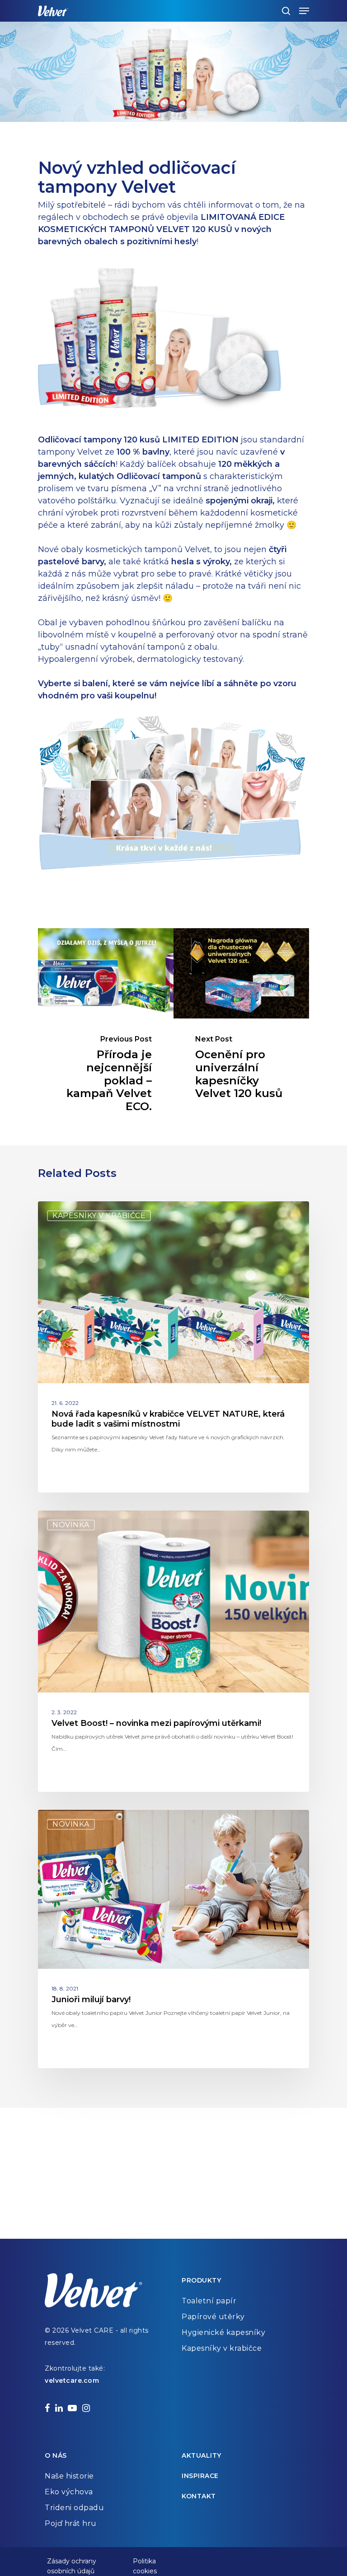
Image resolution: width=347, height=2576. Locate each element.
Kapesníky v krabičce (99, 1216)
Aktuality (202, 2455)
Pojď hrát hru (71, 2523)
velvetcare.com (72, 2381)
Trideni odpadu (74, 2508)
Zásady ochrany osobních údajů (72, 2562)
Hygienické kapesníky (223, 2332)
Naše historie (69, 2476)
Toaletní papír (209, 2301)
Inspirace (200, 2476)
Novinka (71, 1525)
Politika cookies (145, 2562)
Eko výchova (69, 2492)
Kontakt (199, 2496)
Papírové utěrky (213, 2317)
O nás (56, 2455)
